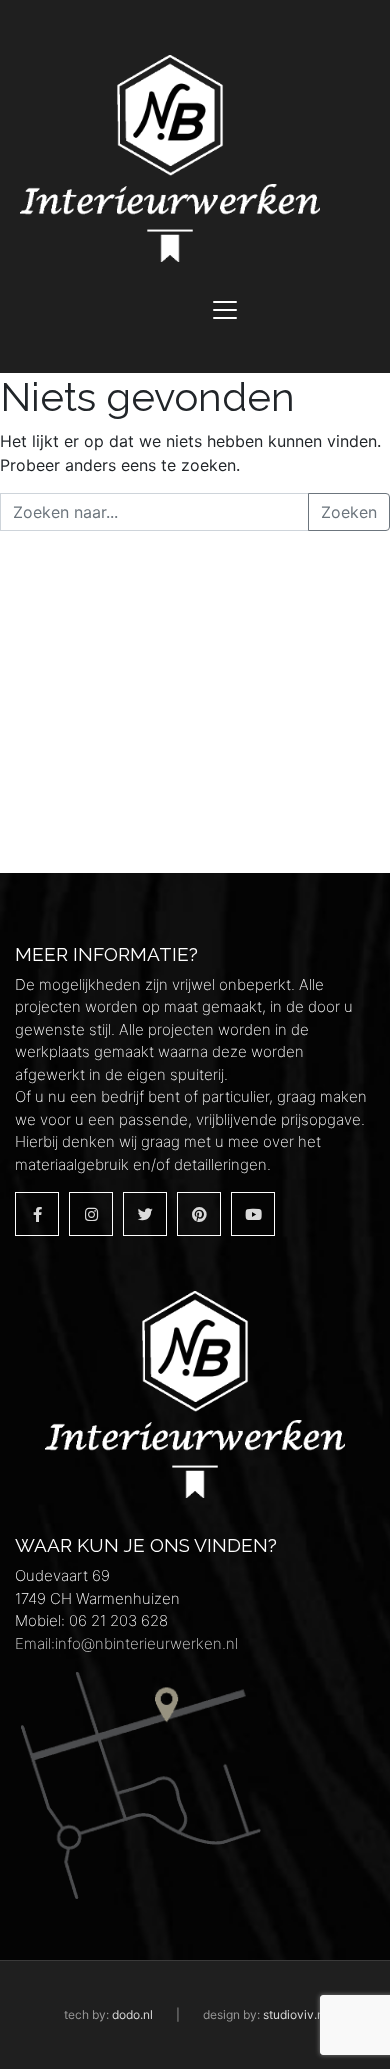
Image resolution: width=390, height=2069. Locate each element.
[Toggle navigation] (225, 310)
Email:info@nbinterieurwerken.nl (126, 1643)
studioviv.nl (295, 2014)
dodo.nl (132, 2014)
